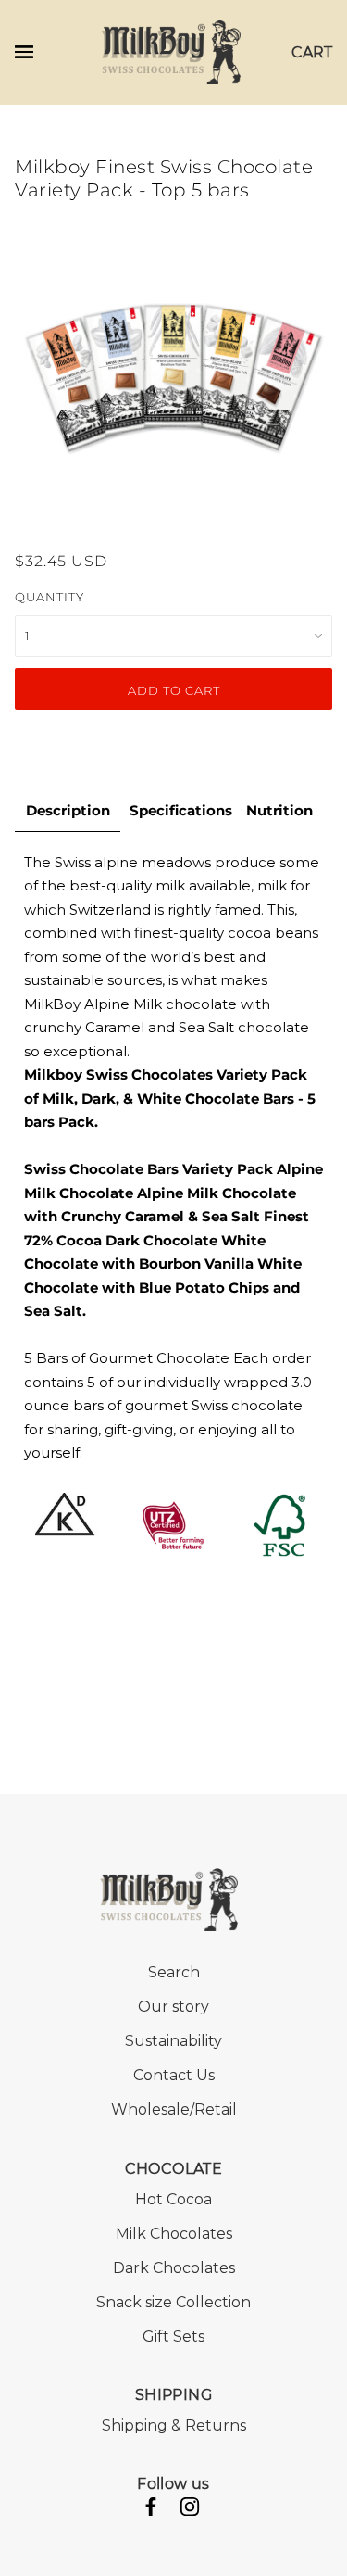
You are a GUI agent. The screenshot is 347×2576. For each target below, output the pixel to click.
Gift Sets (173, 2336)
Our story (173, 2007)
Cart (312, 52)
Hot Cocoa (173, 2199)
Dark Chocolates (174, 2268)
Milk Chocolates (174, 2234)
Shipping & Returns (174, 2425)
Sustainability (173, 2041)
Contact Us (174, 2075)
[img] (151, 2510)
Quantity (50, 597)
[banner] (171, 51)
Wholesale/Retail (174, 2109)
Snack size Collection (173, 2302)
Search (174, 1972)
